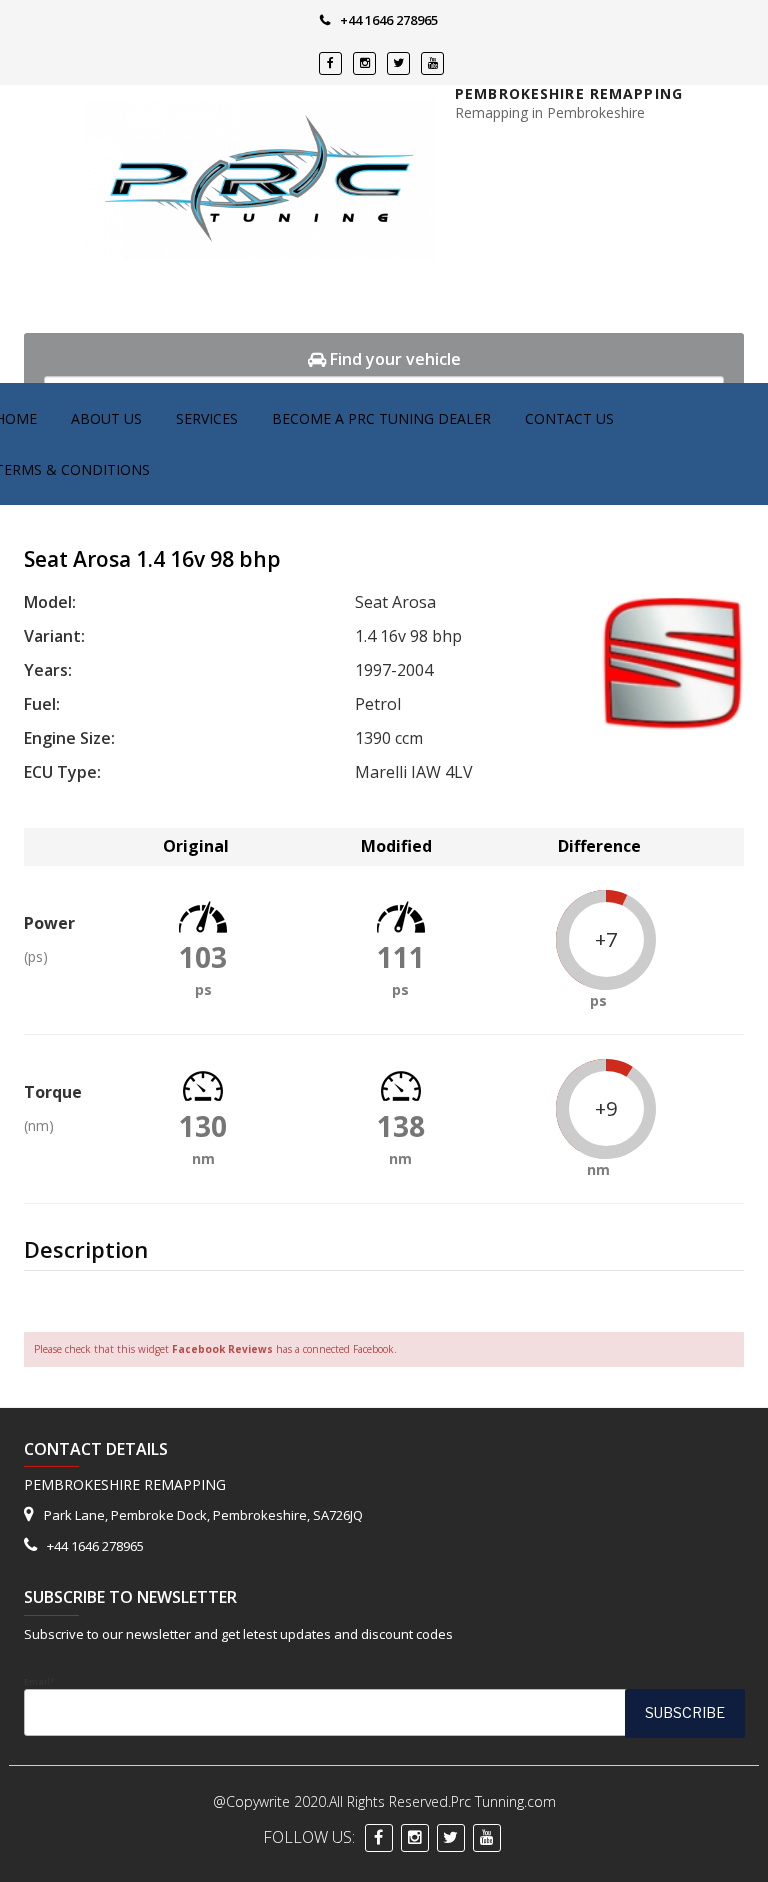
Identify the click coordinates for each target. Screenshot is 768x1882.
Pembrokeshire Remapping (569, 93)
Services (207, 418)
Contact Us (569, 418)
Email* (39, 1682)
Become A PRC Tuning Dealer (381, 418)
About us (106, 418)
